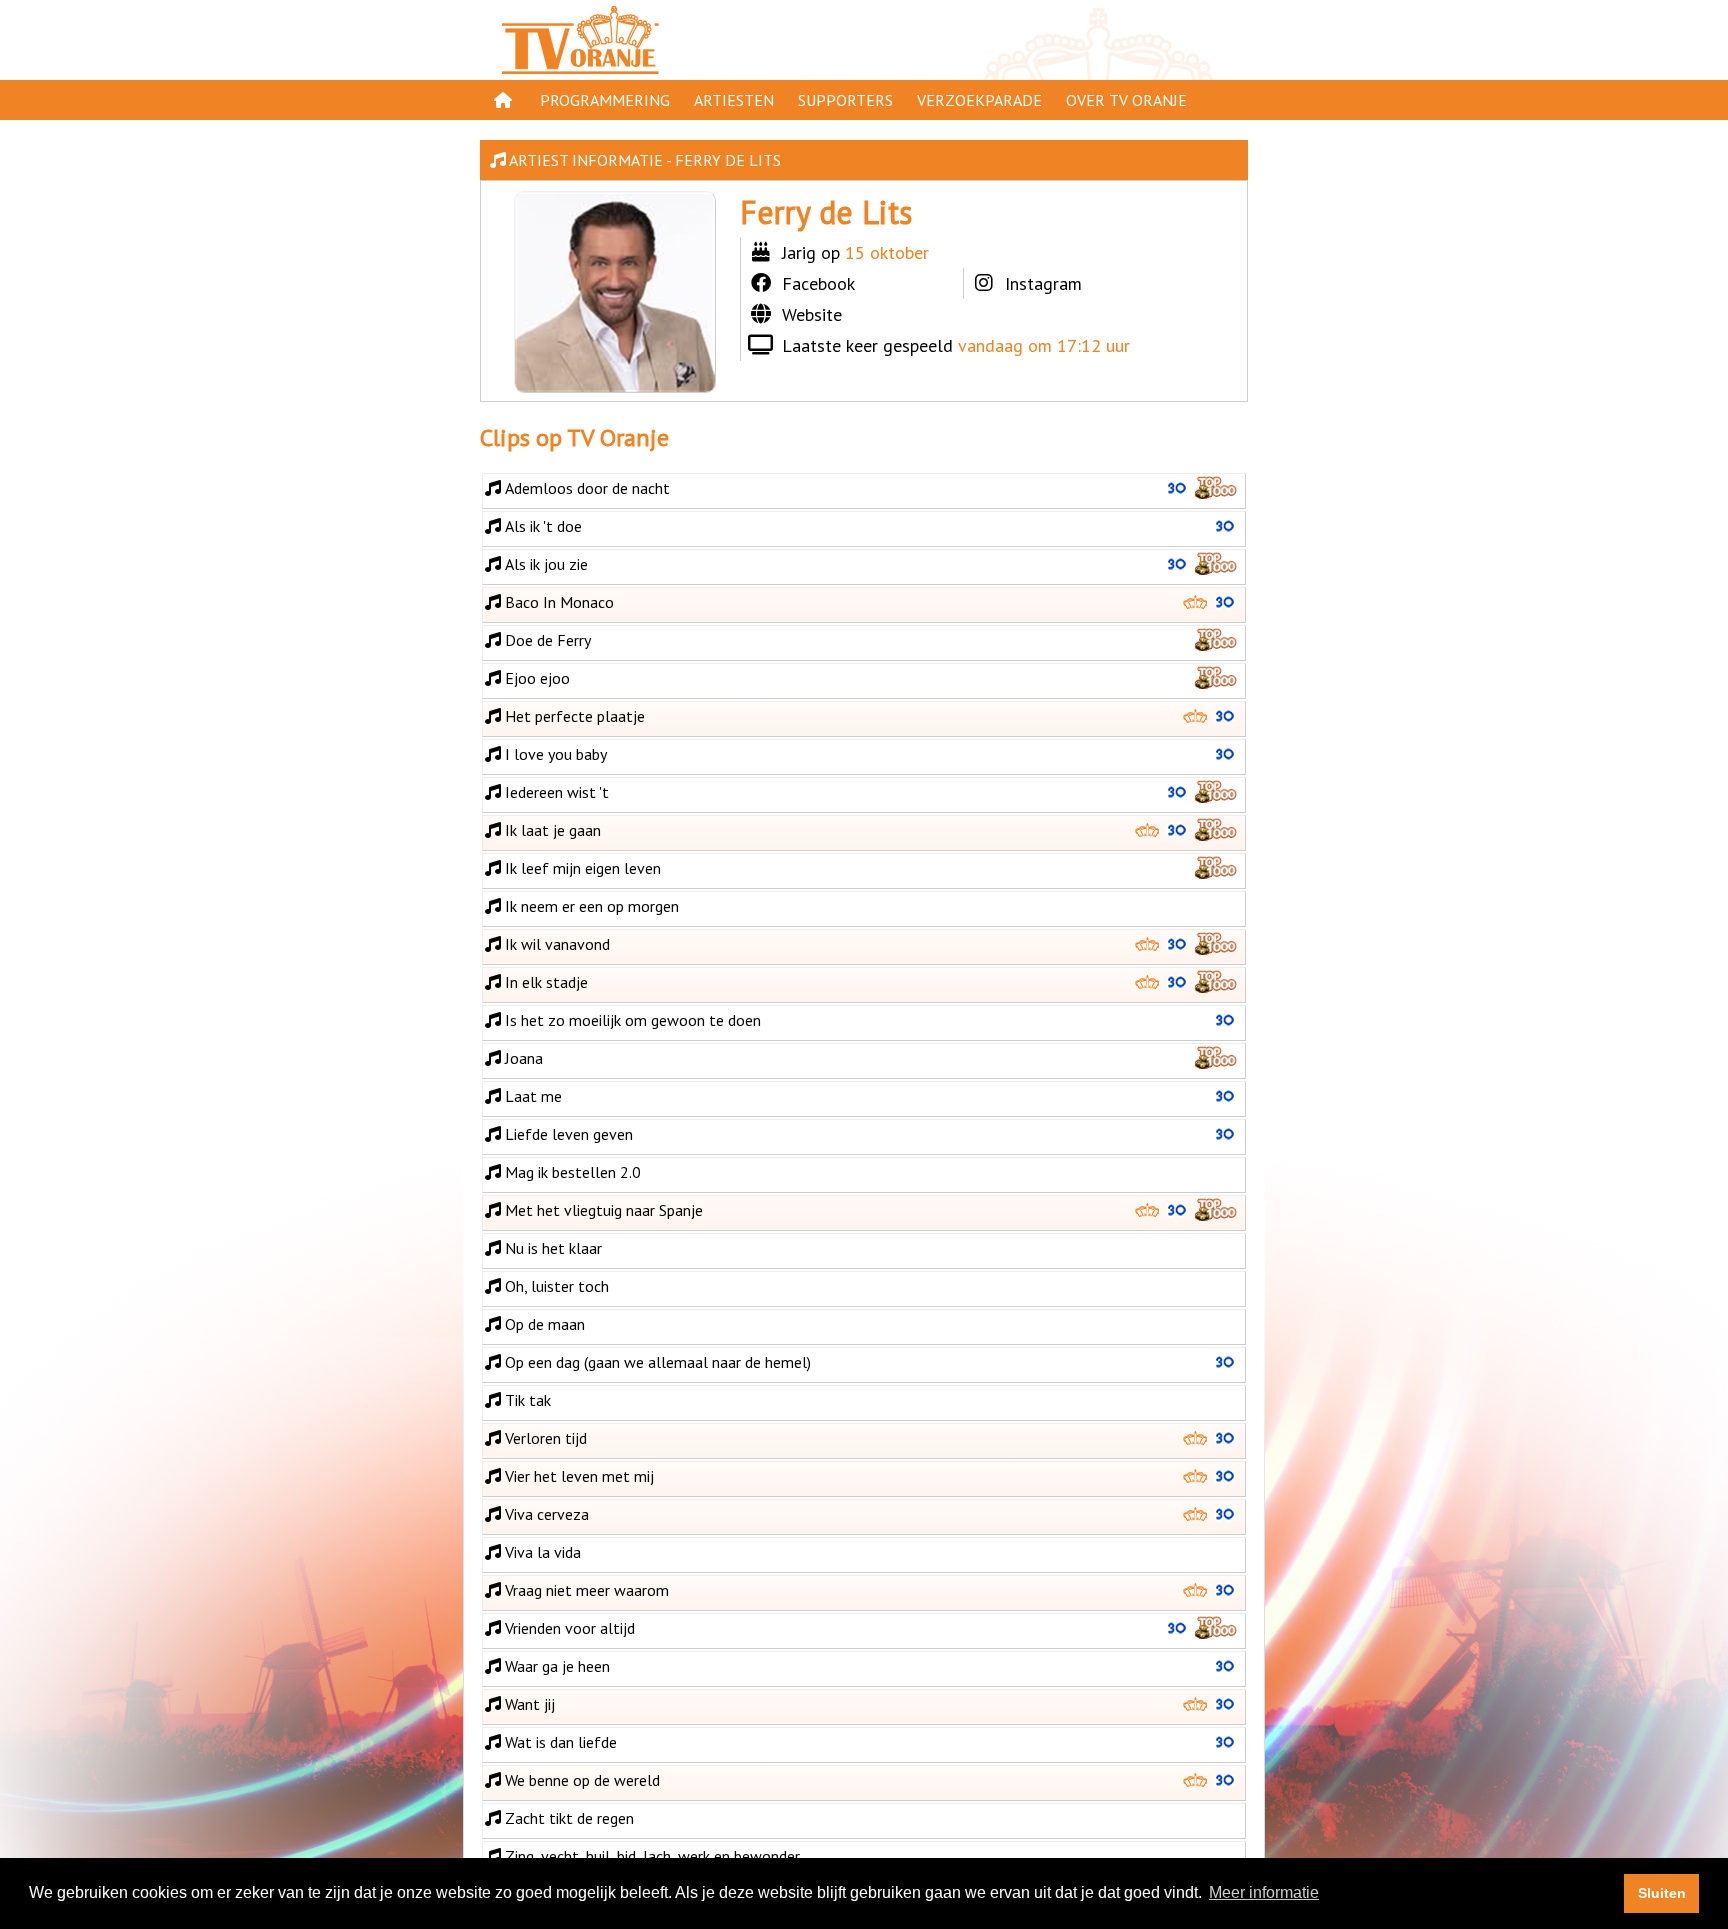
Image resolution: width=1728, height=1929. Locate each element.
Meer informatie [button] (1264, 1892)
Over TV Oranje (1126, 100)
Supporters (845, 100)
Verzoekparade (979, 100)
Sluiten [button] (1662, 1893)
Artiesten (734, 100)
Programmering (605, 100)
